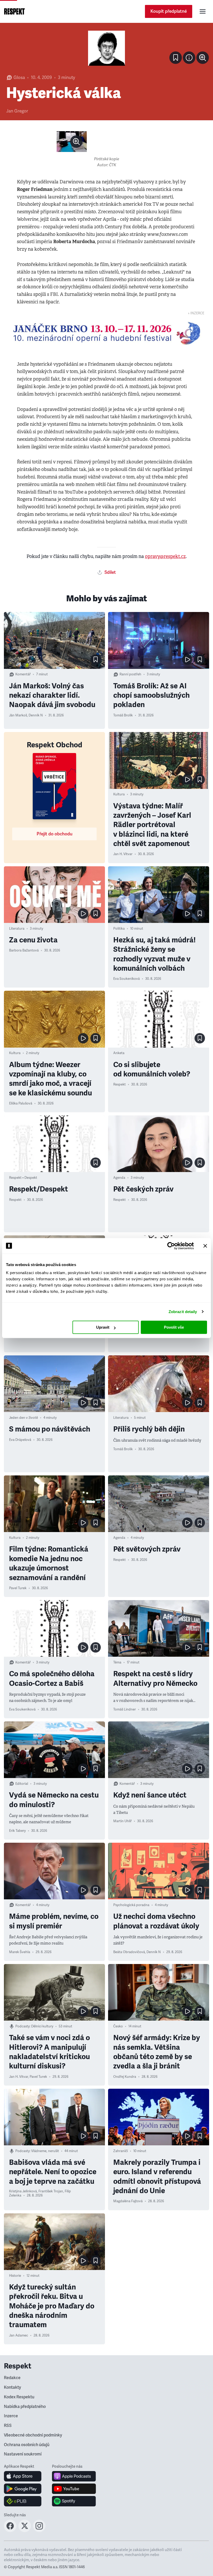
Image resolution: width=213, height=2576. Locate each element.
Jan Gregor (17, 111)
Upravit (103, 1327)
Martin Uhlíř (122, 1821)
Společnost (122, 2530)
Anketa (119, 1053)
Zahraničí (121, 2151)
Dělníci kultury (42, 2026)
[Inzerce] (106, 333)
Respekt (119, 1084)
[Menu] (203, 11)
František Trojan (51, 2191)
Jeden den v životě (24, 1418)
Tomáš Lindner (125, 1709)
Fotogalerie (18, 2410)
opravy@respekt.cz (165, 556)
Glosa (19, 78)
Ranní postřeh (130, 674)
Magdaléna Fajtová (128, 2201)
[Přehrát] (187, 660)
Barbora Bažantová (24, 950)
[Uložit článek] (176, 58)
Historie (15, 2276)
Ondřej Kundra (125, 2077)
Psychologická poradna (131, 1905)
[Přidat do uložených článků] (96, 660)
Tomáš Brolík (123, 715)
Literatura (17, 929)
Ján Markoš (18, 715)
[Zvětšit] (106, 48)
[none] (203, 58)
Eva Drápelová (20, 1440)
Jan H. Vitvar (123, 854)
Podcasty (22, 2026)
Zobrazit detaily (183, 1312)
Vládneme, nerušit (45, 2151)
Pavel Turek (18, 1588)
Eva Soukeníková (127, 979)
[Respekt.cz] (14, 11)
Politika (119, 929)
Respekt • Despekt (23, 1178)
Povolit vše (174, 1327)
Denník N (36, 715)
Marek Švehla (20, 1952)
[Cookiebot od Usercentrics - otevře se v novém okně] (171, 1246)
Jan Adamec (19, 2335)
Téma (117, 1662)
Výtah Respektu (43, 2530)
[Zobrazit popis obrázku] (189, 58)
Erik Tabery (17, 1831)
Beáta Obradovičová (129, 1952)
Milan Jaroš (18, 2447)
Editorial (22, 1784)
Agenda (119, 1178)
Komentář (23, 674)
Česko (118, 2026)
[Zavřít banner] (205, 1246)
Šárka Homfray (125, 2317)
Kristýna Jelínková (23, 2191)
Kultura (119, 794)
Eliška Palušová (21, 1103)
